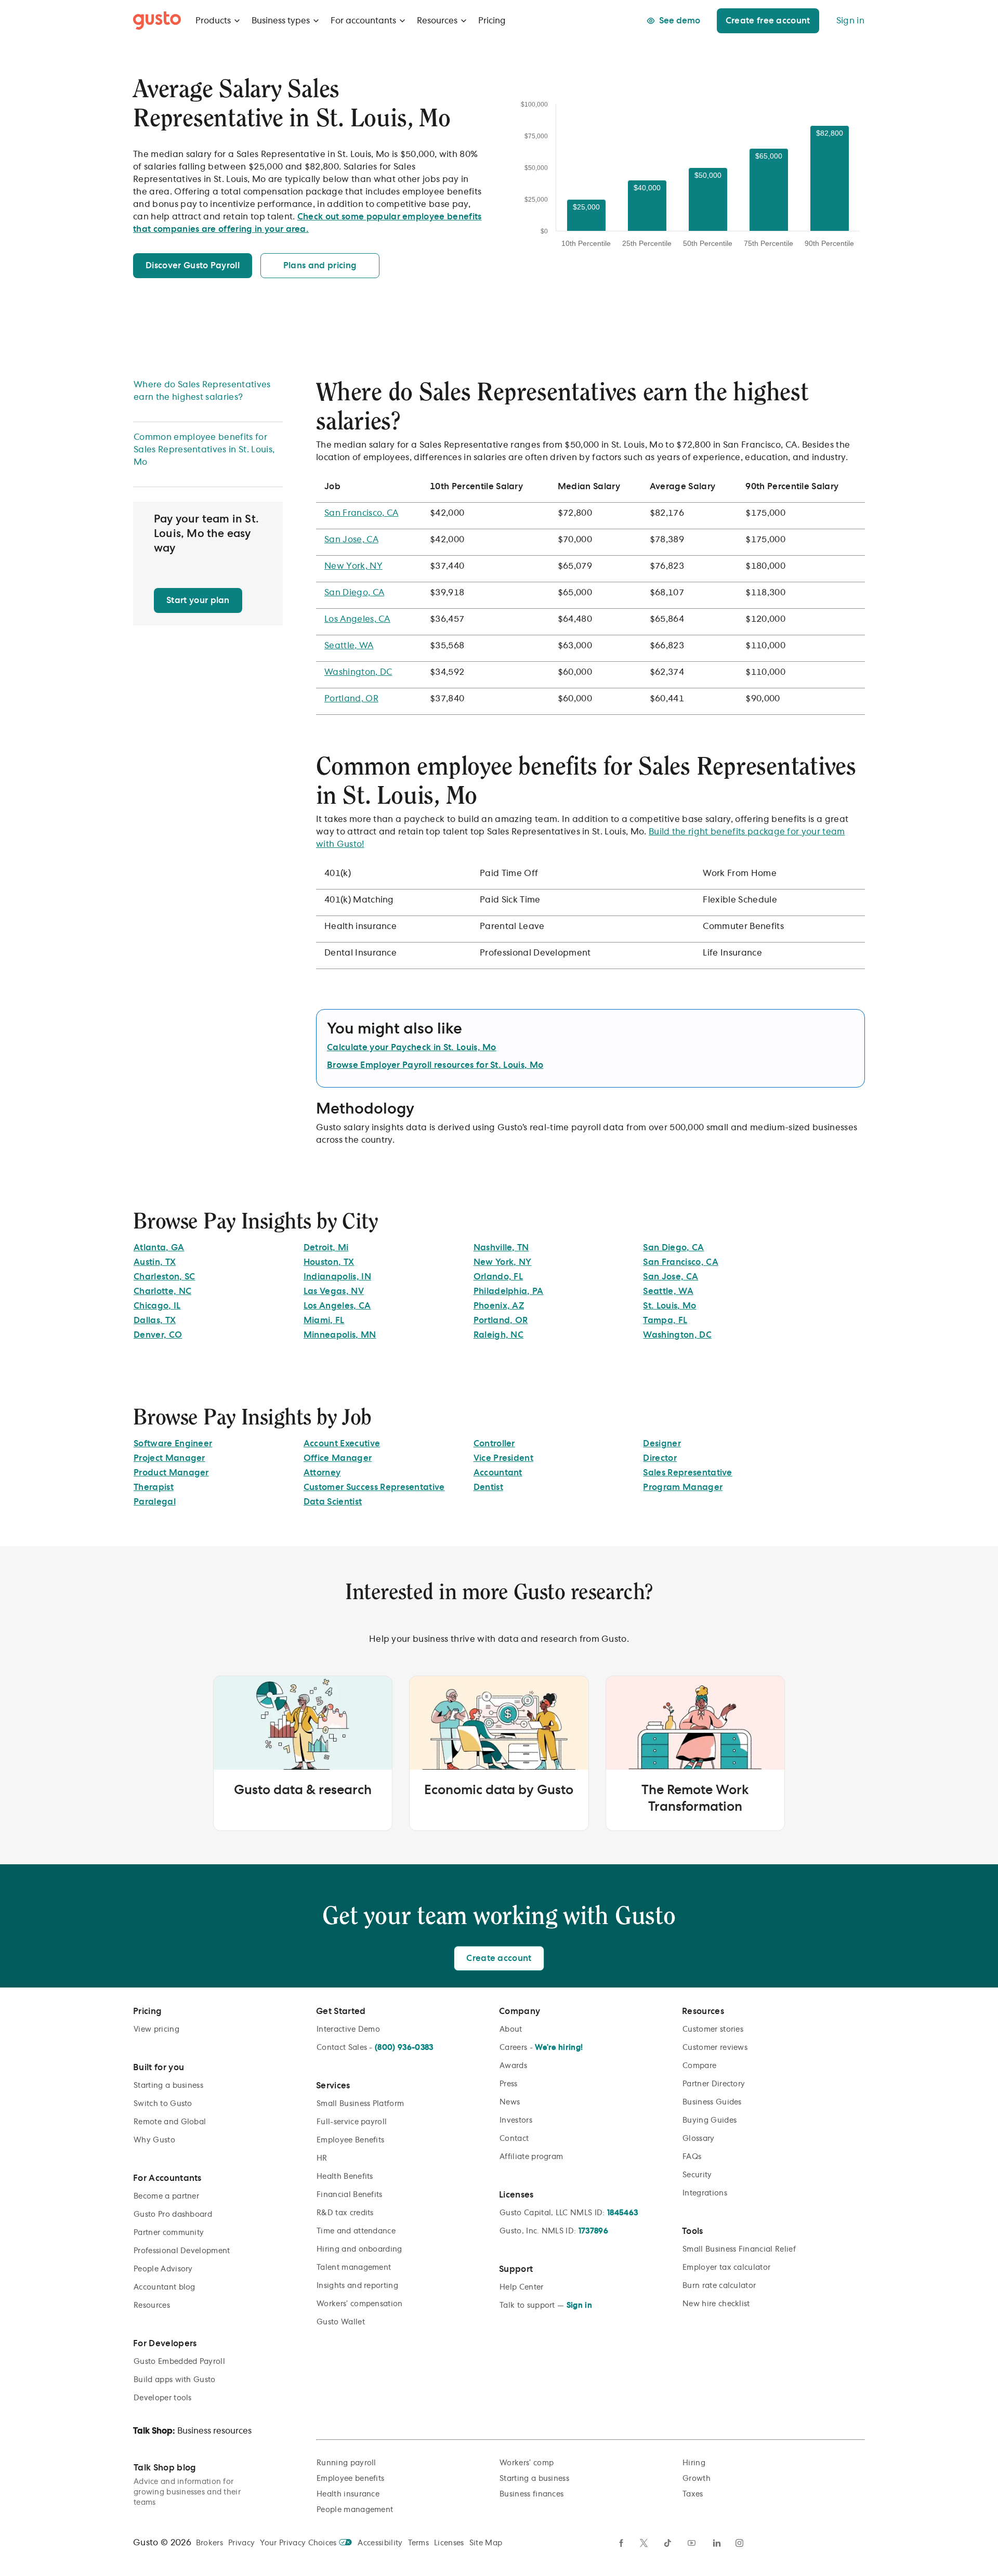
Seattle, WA (349, 646)
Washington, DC (358, 672)
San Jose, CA (351, 540)
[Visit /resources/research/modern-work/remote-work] (695, 1753)
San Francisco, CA (361, 513)
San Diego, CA (354, 593)
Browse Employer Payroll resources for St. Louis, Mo (435, 1065)
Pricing (492, 21)
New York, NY (353, 566)
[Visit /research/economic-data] (499, 1753)
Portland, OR (351, 699)
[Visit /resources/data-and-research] (303, 1753)
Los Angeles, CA (357, 619)
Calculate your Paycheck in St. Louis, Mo (412, 1048)
